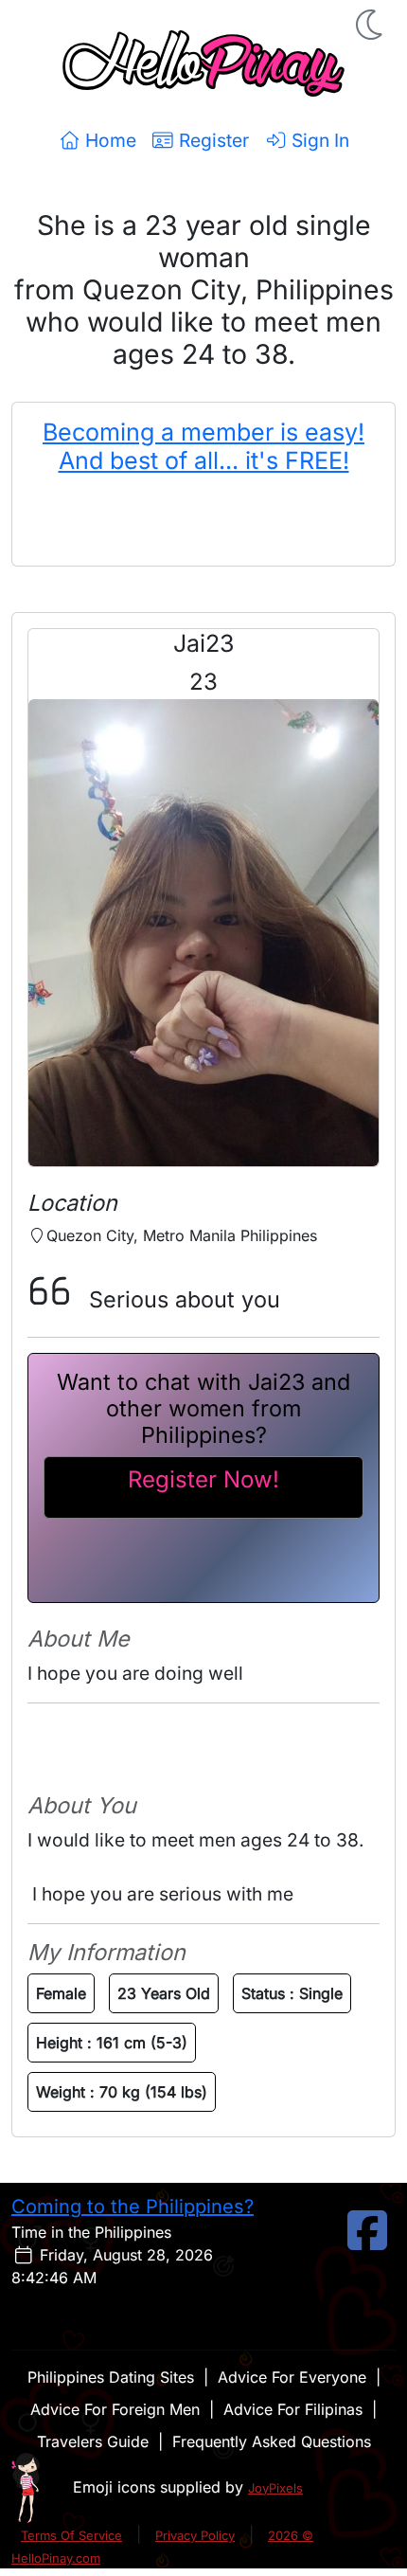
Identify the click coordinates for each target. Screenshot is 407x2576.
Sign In (318, 140)
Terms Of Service (71, 2535)
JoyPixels (275, 2488)
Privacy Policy (195, 2535)
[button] (371, 25)
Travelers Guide (93, 2441)
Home (108, 140)
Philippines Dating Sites (111, 2377)
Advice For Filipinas (293, 2409)
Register (212, 140)
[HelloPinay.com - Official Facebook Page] (367, 2242)
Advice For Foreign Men (115, 2409)
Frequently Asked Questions (272, 2441)
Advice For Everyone (292, 2377)
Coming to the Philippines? (133, 2207)
